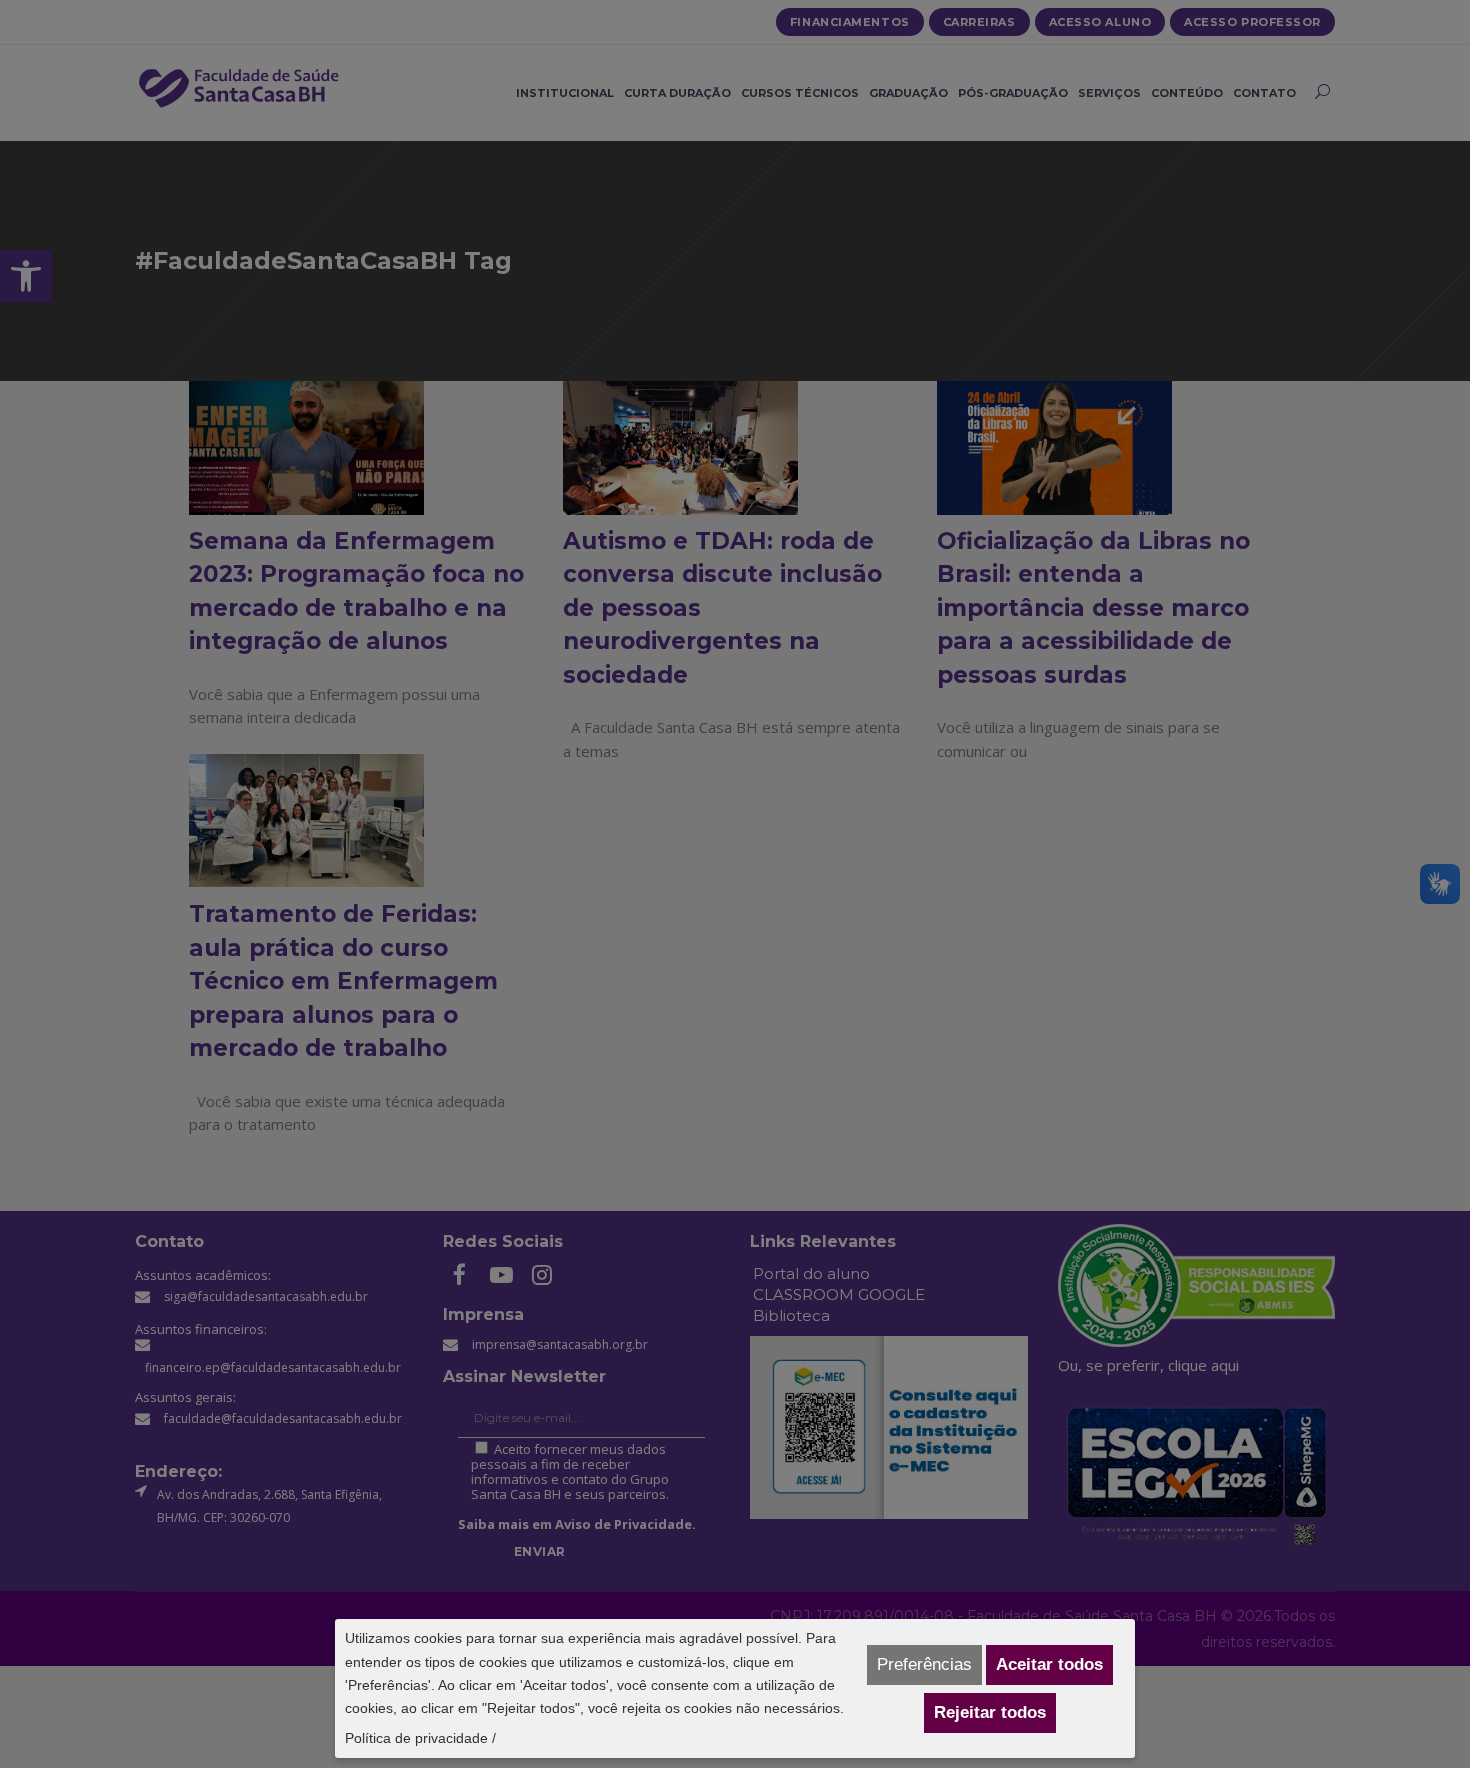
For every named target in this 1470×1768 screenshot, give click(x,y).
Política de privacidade (416, 1738)
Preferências (924, 1664)
